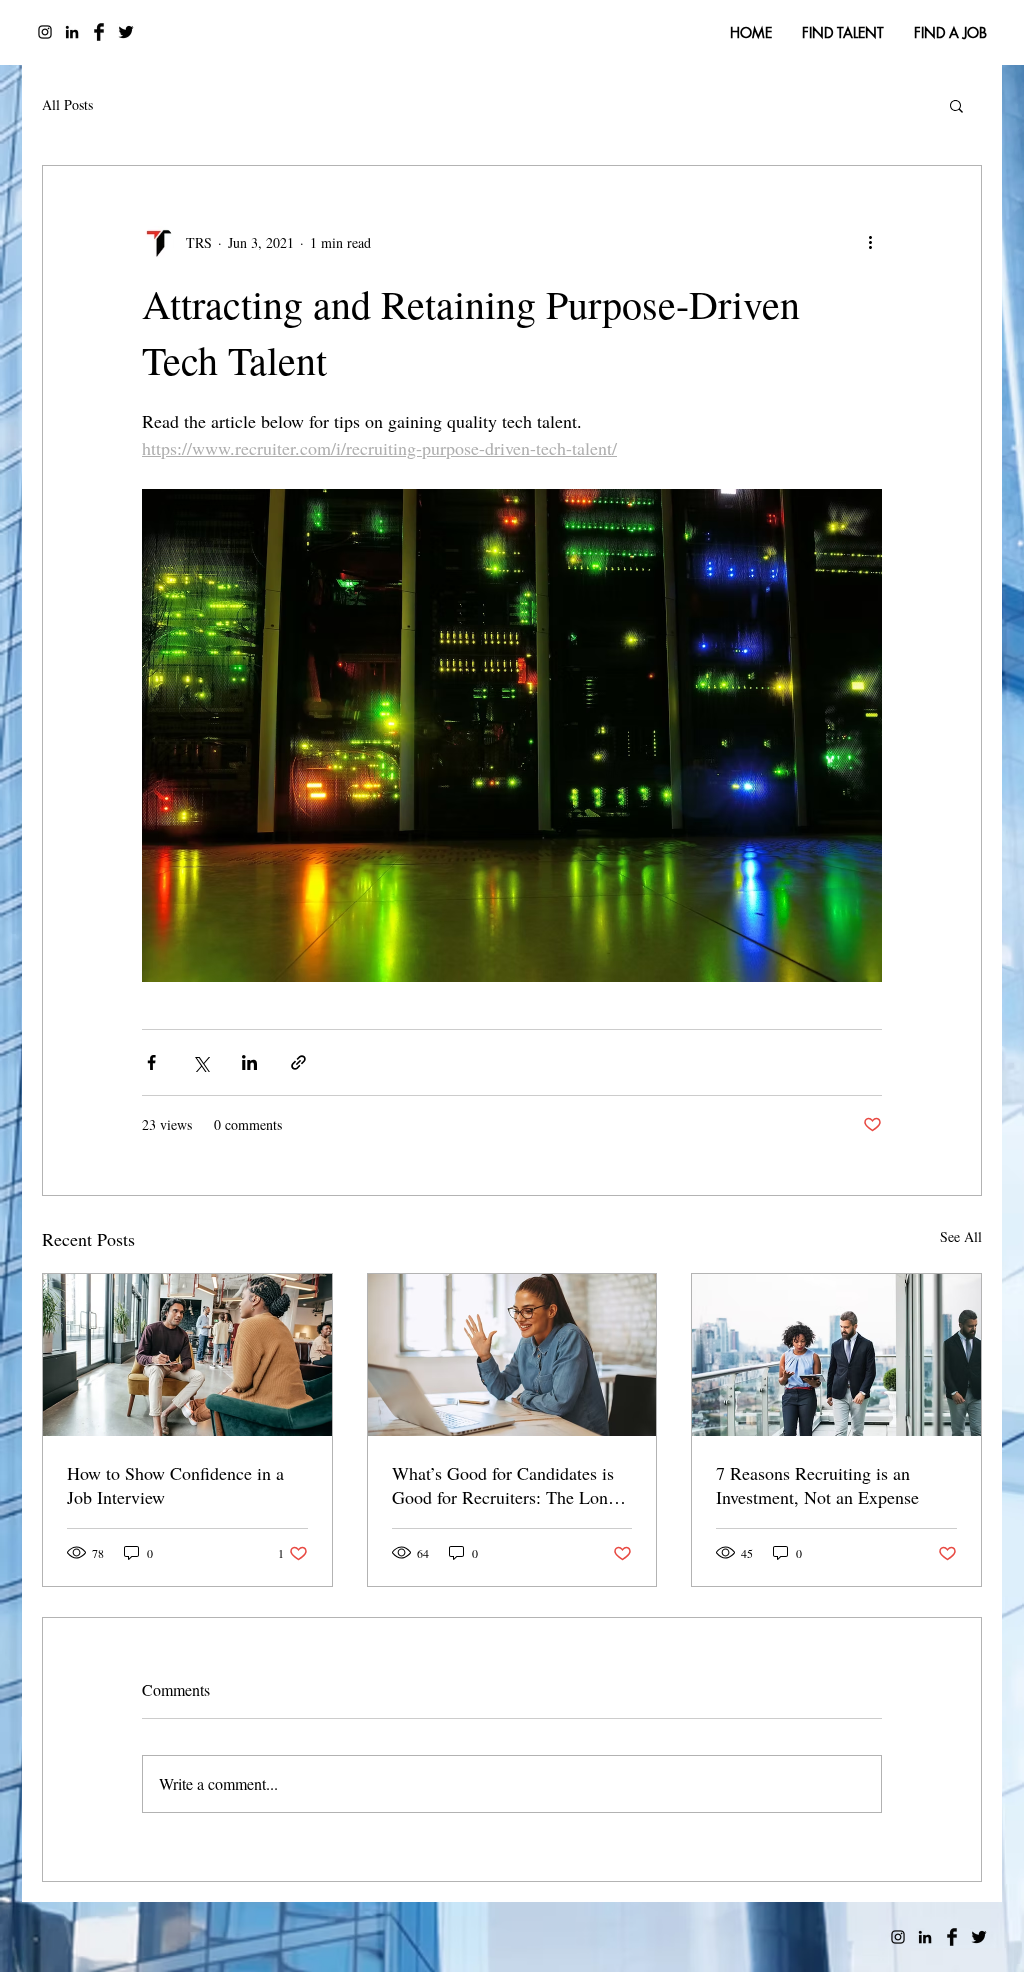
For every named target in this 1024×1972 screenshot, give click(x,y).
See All (961, 1236)
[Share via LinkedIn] (249, 1062)
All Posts (67, 104)
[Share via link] (298, 1062)
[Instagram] (45, 32)
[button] (956, 105)
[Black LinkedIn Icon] (72, 32)
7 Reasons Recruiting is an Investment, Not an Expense (817, 1485)
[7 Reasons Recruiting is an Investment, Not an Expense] (836, 1355)
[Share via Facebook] (151, 1062)
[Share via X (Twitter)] (200, 1062)
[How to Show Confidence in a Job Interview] (187, 1355)
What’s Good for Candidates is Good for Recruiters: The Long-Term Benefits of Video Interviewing (507, 1485)
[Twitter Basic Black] (126, 32)
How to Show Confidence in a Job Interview (175, 1485)
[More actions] (870, 242)
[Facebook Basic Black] (99, 32)
